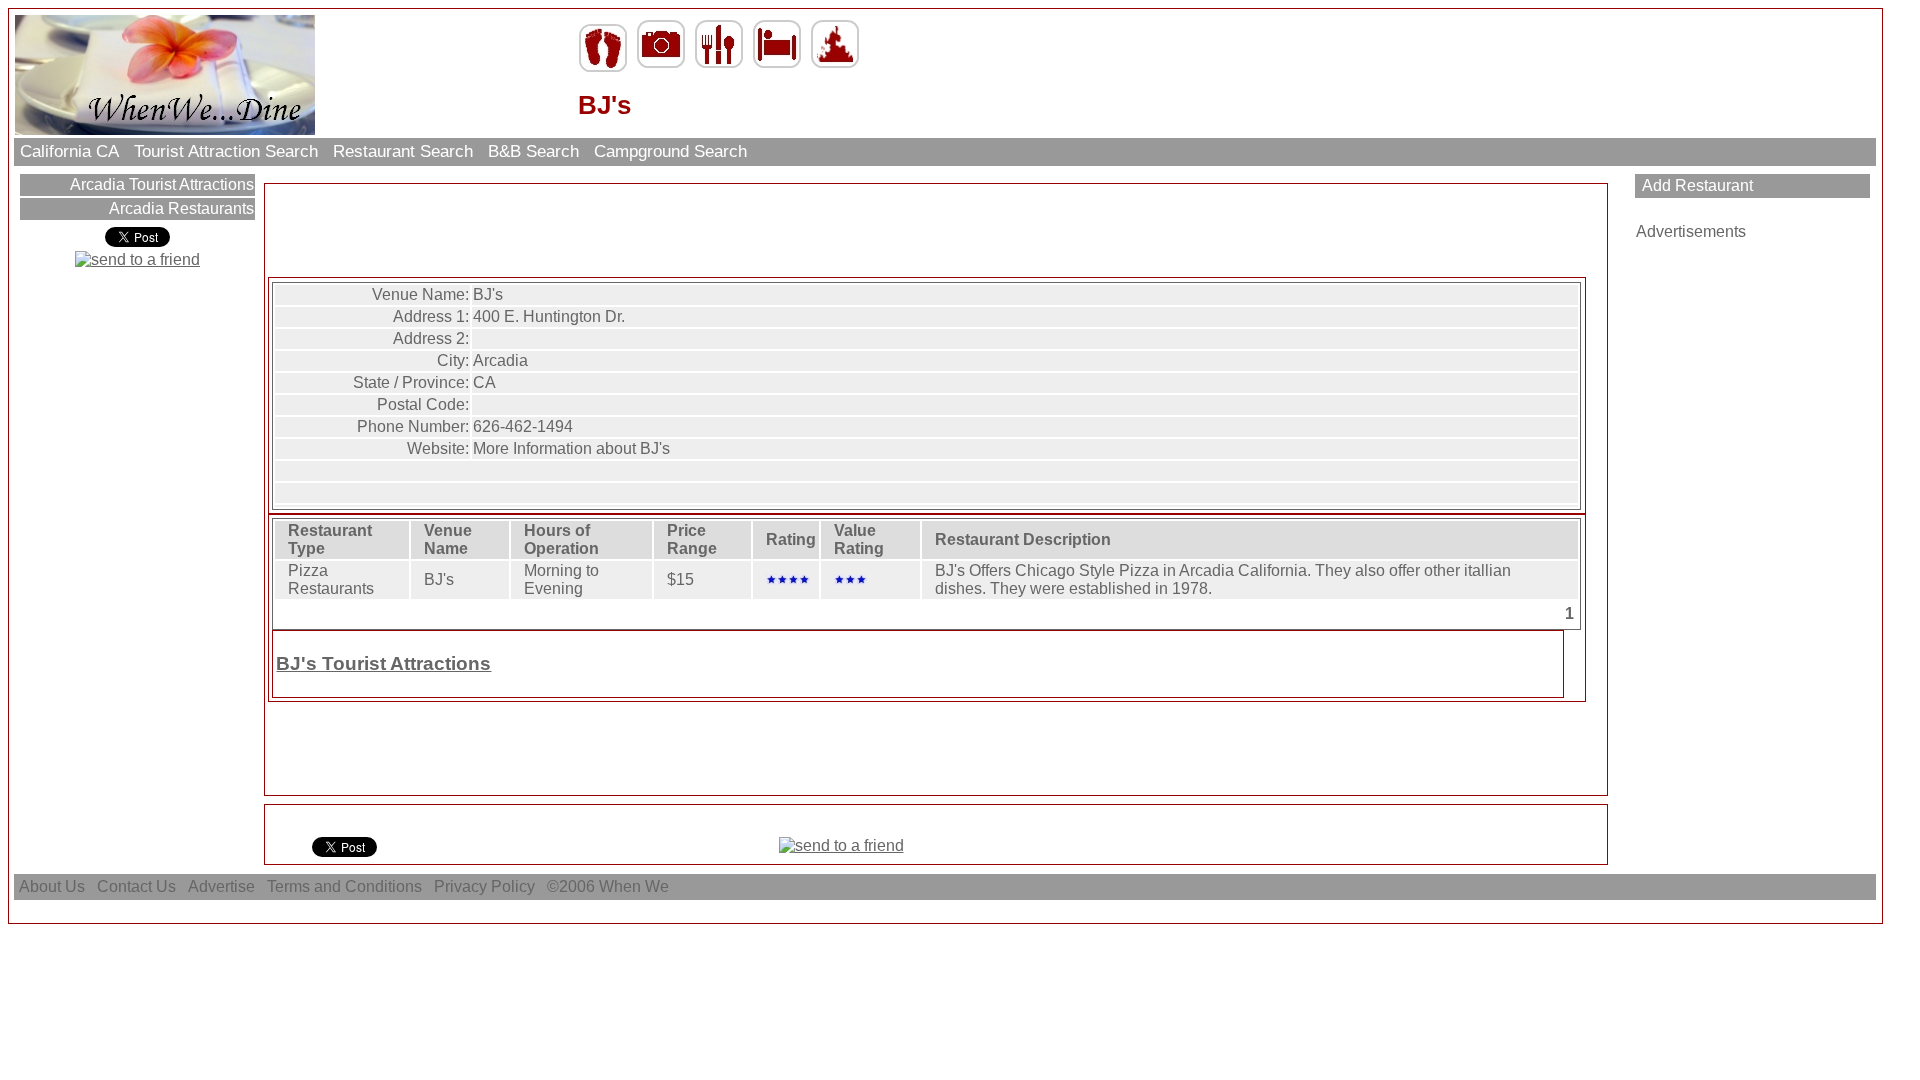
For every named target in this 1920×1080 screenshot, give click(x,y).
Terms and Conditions (344, 886)
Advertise (221, 886)
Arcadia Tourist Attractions (160, 184)
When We (636, 886)
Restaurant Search (403, 151)
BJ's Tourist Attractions (383, 663)
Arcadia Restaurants (179, 208)
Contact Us (136, 886)
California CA (69, 151)
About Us (52, 886)
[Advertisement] (936, 232)
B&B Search (533, 151)
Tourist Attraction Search (226, 151)
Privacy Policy (484, 886)
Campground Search (670, 151)
